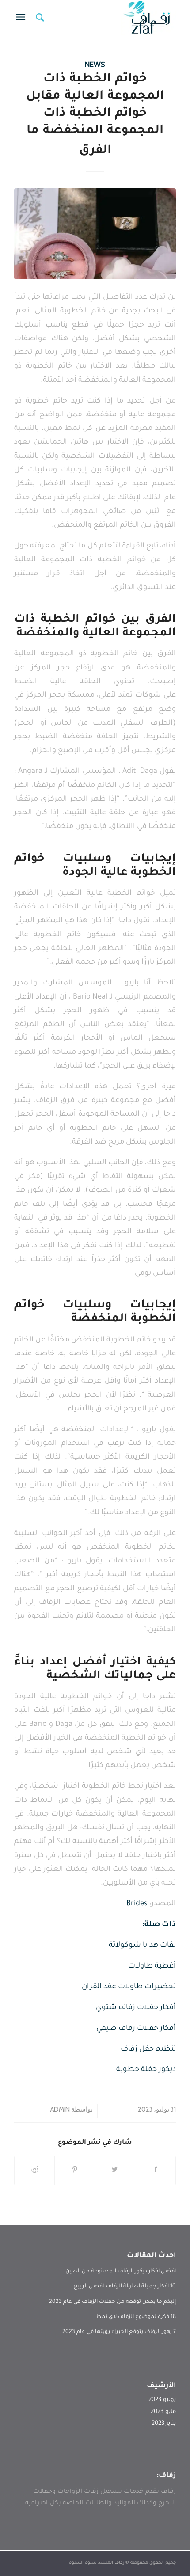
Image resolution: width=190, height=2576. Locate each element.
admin (60, 2109)
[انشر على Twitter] (115, 2170)
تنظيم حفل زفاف (148, 2050)
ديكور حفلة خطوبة (146, 2070)
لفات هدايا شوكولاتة (142, 1946)
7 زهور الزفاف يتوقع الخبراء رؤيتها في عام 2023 (119, 2332)
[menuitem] (39, 18)
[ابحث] (39, 18)
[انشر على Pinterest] (75, 2170)
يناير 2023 (164, 2424)
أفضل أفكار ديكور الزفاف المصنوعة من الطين (121, 2272)
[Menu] (22, 18)
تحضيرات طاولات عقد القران (129, 1987)
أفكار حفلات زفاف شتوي (136, 2008)
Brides (137, 1904)
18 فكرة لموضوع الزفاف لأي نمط (136, 2317)
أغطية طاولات (152, 1966)
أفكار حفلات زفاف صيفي (136, 2029)
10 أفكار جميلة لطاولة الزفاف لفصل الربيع (125, 2287)
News (95, 64)
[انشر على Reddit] (34, 2170)
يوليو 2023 (162, 2400)
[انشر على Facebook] (155, 2170)
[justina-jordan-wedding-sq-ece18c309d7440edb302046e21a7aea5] (95, 234)
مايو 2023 (163, 2412)
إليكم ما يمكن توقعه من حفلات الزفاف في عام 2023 (112, 2302)
